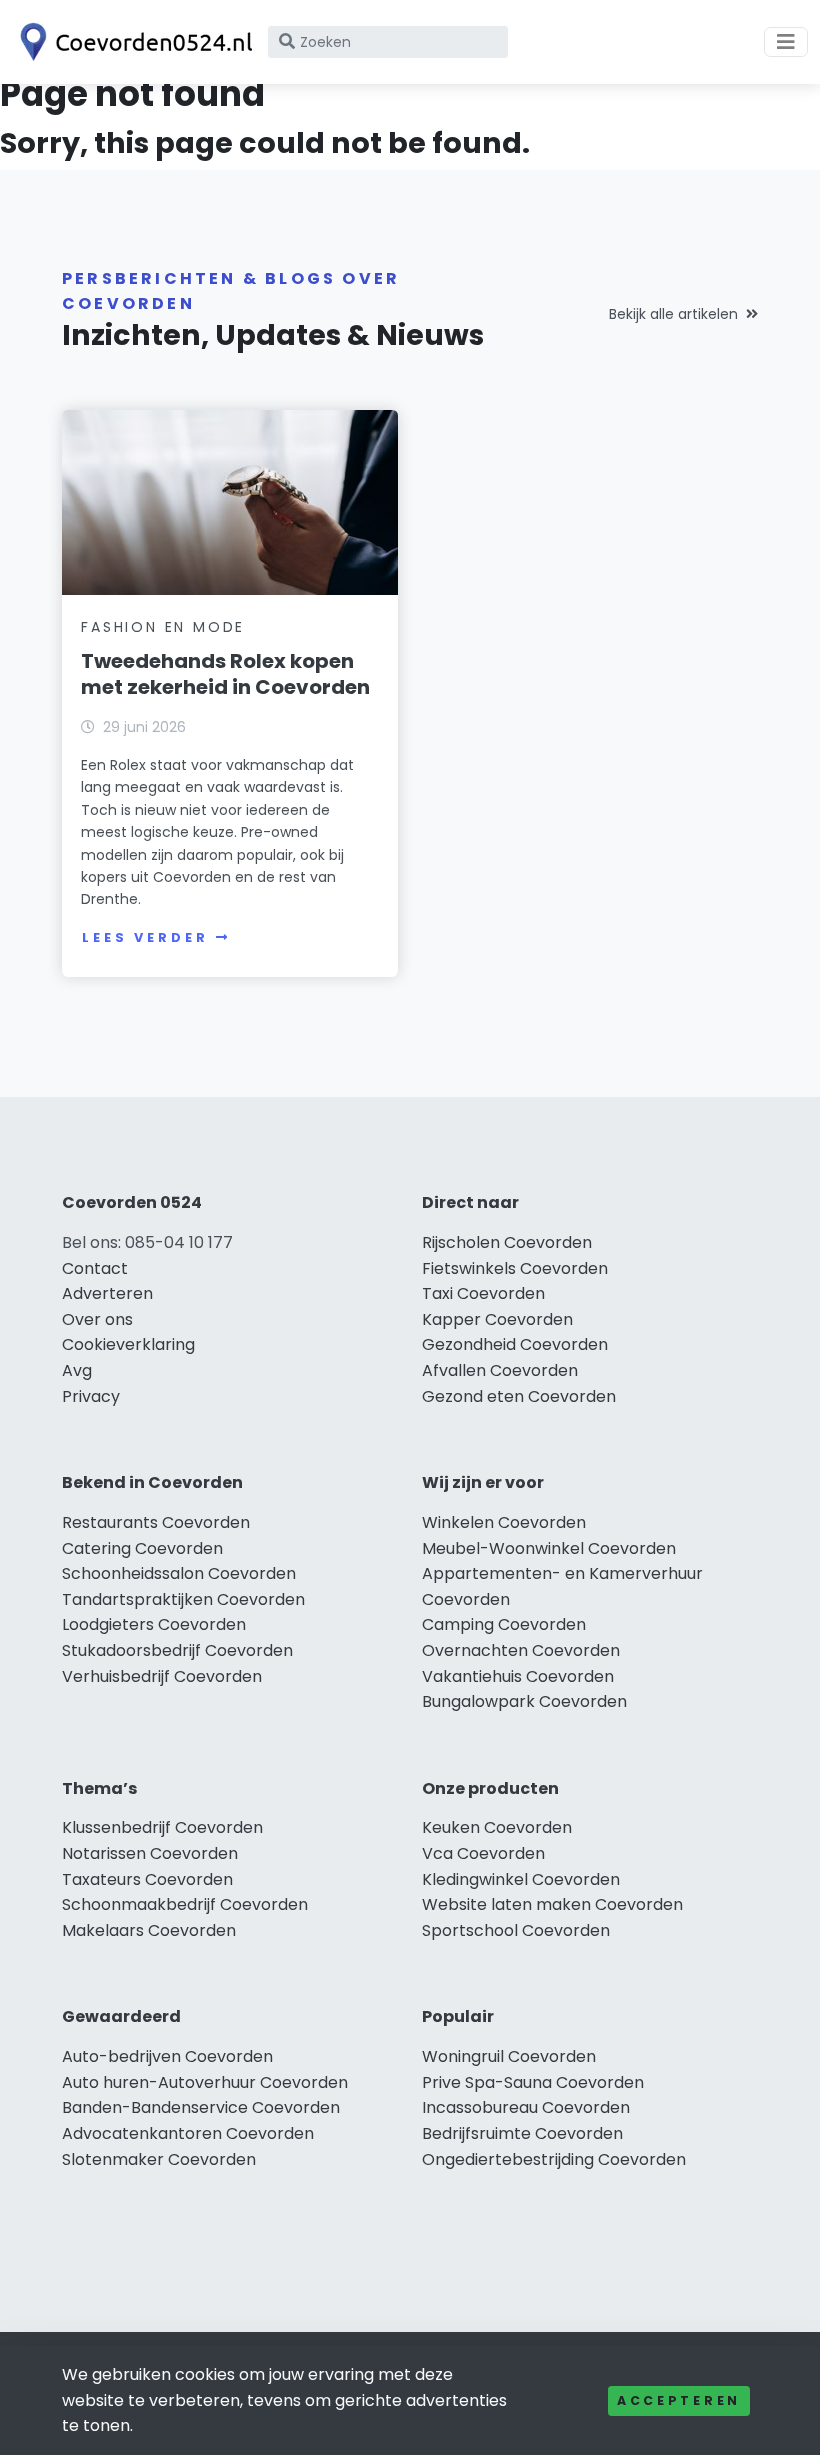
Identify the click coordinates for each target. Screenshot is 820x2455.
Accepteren (679, 2400)
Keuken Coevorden (497, 1827)
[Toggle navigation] (786, 42)
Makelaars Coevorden (149, 1930)
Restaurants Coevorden (156, 1522)
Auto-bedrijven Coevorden (167, 2056)
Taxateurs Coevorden (147, 1879)
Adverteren (107, 1293)
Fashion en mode (163, 627)
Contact (95, 1268)
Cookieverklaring (128, 1344)
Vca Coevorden (483, 1853)
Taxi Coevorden (483, 1293)
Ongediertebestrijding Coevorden (554, 2159)
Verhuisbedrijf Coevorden (162, 1676)
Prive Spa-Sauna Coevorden (533, 2082)
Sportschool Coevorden (516, 1930)
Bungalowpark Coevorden (524, 1701)
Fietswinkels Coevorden (515, 1268)
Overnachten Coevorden (521, 1650)
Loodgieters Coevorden (154, 1624)
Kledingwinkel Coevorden (521, 1879)
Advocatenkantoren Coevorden (188, 2133)
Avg (77, 1370)
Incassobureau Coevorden (526, 2107)
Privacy (91, 1396)
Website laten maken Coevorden (552, 1904)
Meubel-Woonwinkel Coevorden (549, 1548)
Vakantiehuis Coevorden (518, 1676)
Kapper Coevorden (497, 1319)
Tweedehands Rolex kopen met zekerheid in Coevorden (225, 674)
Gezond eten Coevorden (519, 1396)
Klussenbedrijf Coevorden (162, 1827)
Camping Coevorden (504, 1624)
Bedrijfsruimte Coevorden (522, 2133)
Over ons (97, 1319)
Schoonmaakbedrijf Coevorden (185, 1904)
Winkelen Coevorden (504, 1522)
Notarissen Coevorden (150, 1853)
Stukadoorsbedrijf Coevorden (177, 1650)
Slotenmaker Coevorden (159, 2159)
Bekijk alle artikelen (673, 314)
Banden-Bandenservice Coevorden (201, 2107)
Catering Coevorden (142, 1548)
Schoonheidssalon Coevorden (179, 1573)
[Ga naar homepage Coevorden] (132, 42)
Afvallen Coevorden (500, 1370)
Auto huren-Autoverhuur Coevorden (205, 2082)
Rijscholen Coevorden (507, 1242)
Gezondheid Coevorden (515, 1344)
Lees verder (145, 937)
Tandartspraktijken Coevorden (183, 1599)
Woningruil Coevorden (509, 2056)
